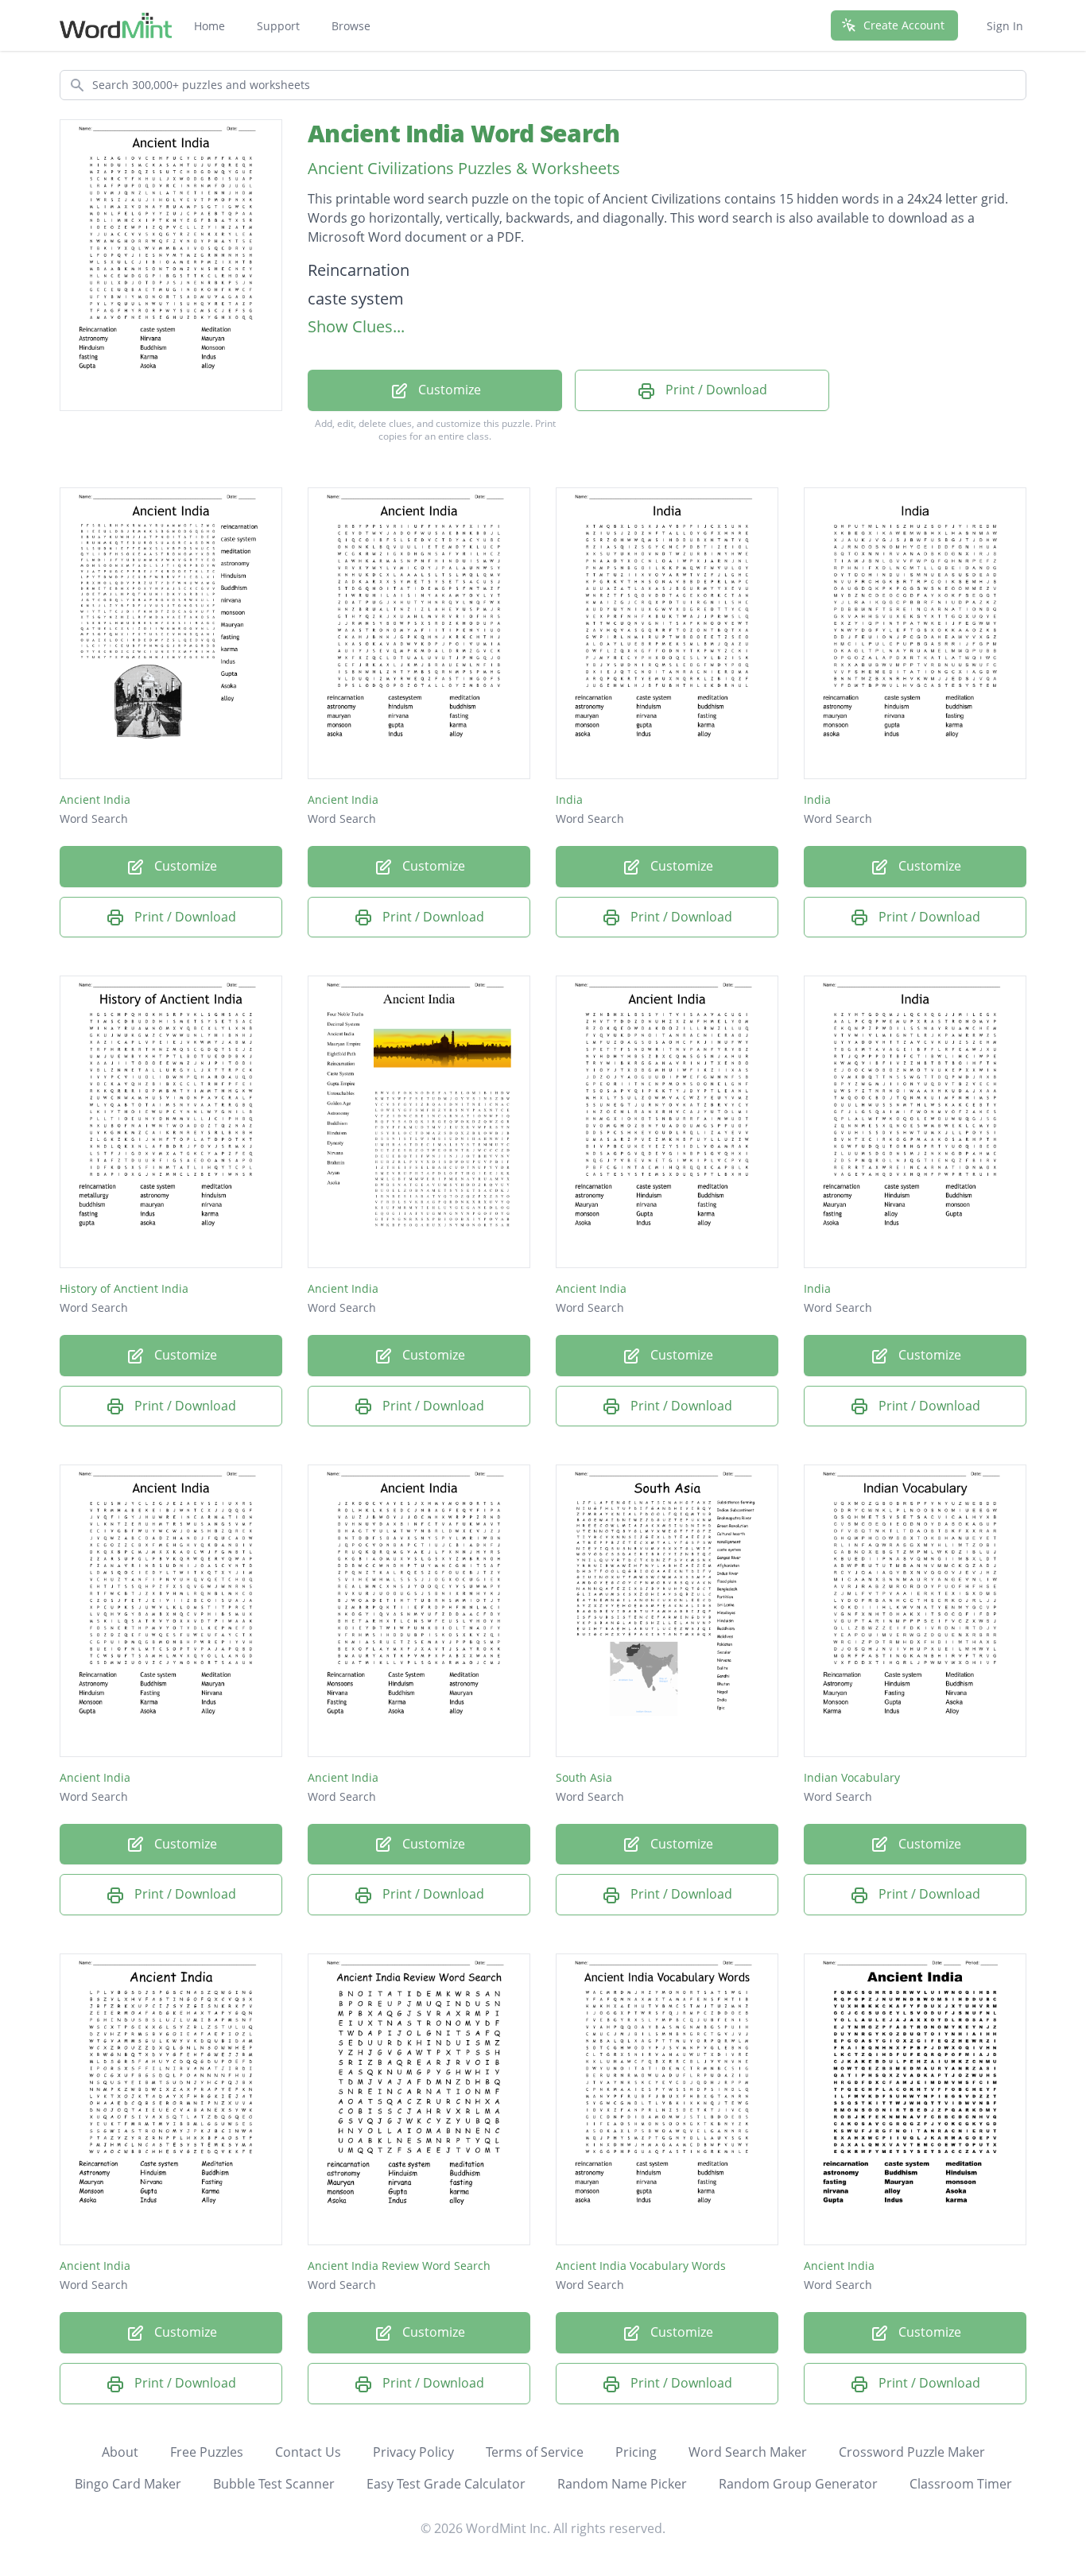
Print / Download (715, 390)
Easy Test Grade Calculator (446, 2484)
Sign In (1005, 26)
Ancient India (95, 799)
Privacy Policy (413, 2452)
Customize (448, 390)
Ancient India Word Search (463, 133)
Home (209, 26)
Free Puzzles (207, 2452)
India (569, 799)
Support (278, 26)
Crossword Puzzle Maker (912, 2452)
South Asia (584, 1777)
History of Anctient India (124, 1288)
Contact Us (308, 2452)
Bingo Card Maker (128, 2484)
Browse (351, 26)
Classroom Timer (961, 2484)
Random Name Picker (622, 2484)
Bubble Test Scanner (274, 2484)
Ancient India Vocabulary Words (641, 2266)
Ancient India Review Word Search (399, 2266)
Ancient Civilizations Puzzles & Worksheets (464, 168)
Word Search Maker (748, 2452)
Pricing (636, 2452)
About (120, 2452)
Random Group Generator (798, 2484)
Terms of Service (535, 2452)
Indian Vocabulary (852, 1777)
